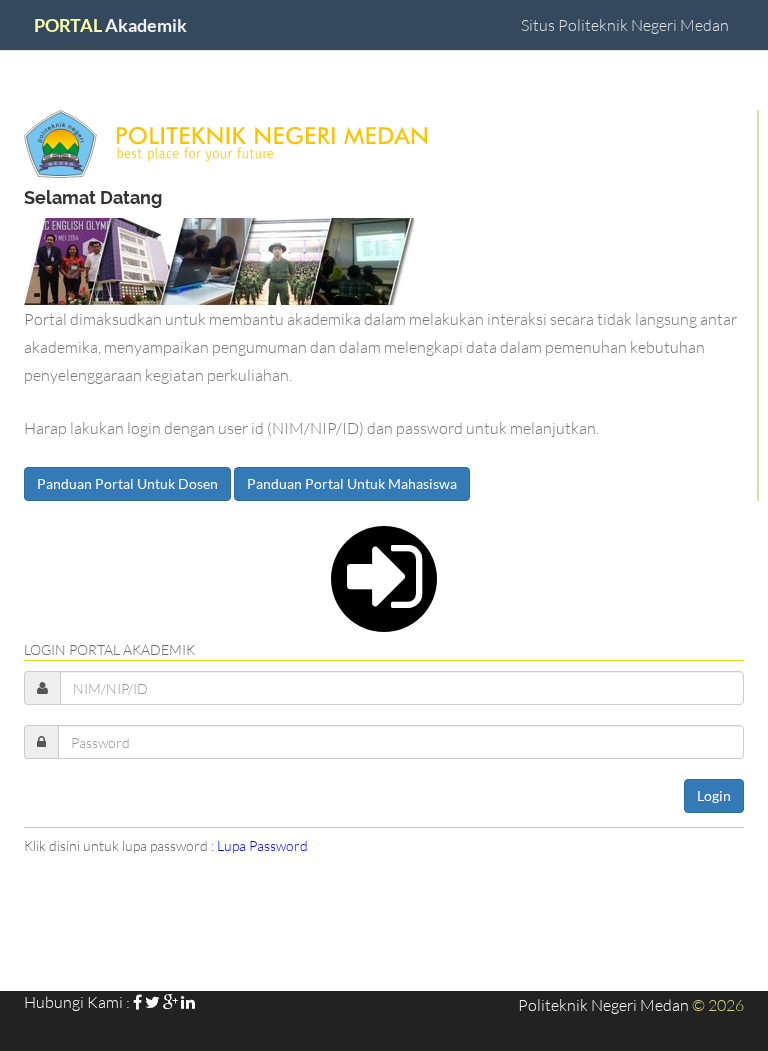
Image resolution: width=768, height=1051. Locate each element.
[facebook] (137, 1001)
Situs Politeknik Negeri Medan (625, 24)
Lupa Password (262, 845)
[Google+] (170, 1001)
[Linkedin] (188, 1001)
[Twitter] (152, 1001)
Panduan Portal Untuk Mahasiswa (352, 483)
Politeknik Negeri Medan (603, 1004)
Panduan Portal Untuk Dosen (127, 483)
